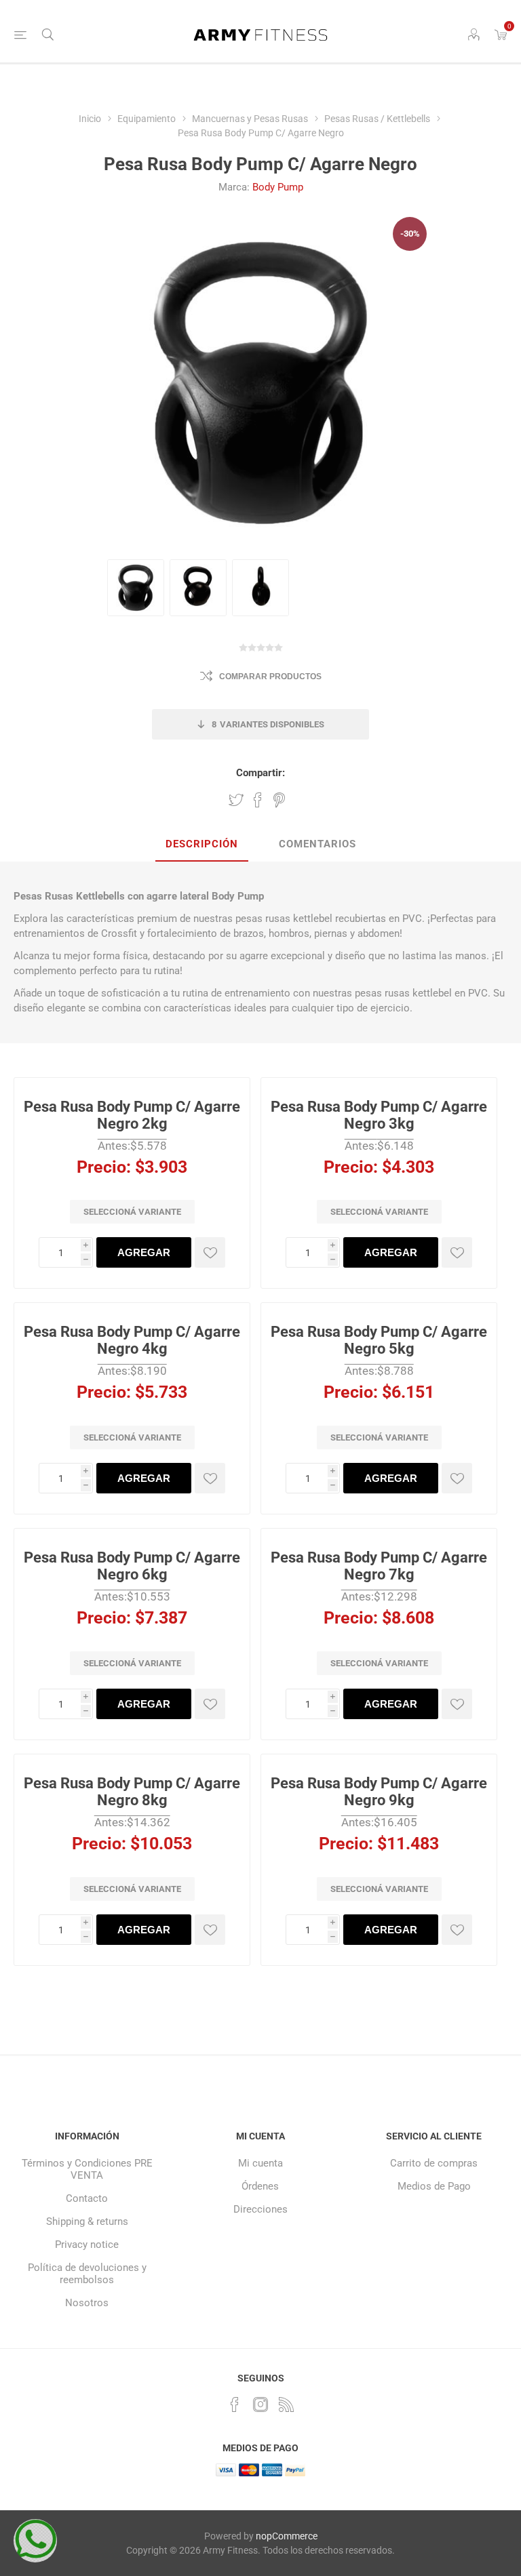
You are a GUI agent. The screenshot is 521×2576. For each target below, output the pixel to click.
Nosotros (87, 2303)
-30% (410, 234)
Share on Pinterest (279, 800)
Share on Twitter (236, 800)
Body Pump (278, 187)
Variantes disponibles (268, 724)
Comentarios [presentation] (317, 844)
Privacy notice (87, 2245)
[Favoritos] (210, 1252)
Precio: (104, 1166)
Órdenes (260, 2186)
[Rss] (286, 2404)
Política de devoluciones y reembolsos (87, 2274)
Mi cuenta (260, 2163)
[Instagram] (260, 2404)
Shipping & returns (87, 2221)
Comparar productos (270, 677)
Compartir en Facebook (258, 800)
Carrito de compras (434, 2163)
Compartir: (260, 773)
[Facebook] (235, 2404)
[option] (136, 588)
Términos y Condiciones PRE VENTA (87, 2169)
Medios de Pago (434, 2186)
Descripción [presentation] (202, 844)
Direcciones (260, 2209)
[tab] (202, 845)
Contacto (87, 2198)
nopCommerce (287, 2536)
